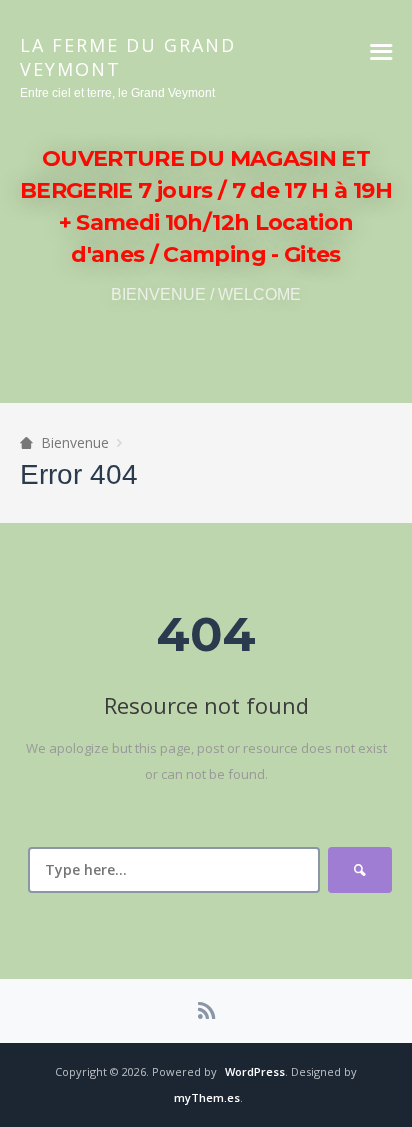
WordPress (255, 1071)
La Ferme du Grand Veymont (128, 57)
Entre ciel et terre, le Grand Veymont (117, 93)
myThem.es (207, 1097)
